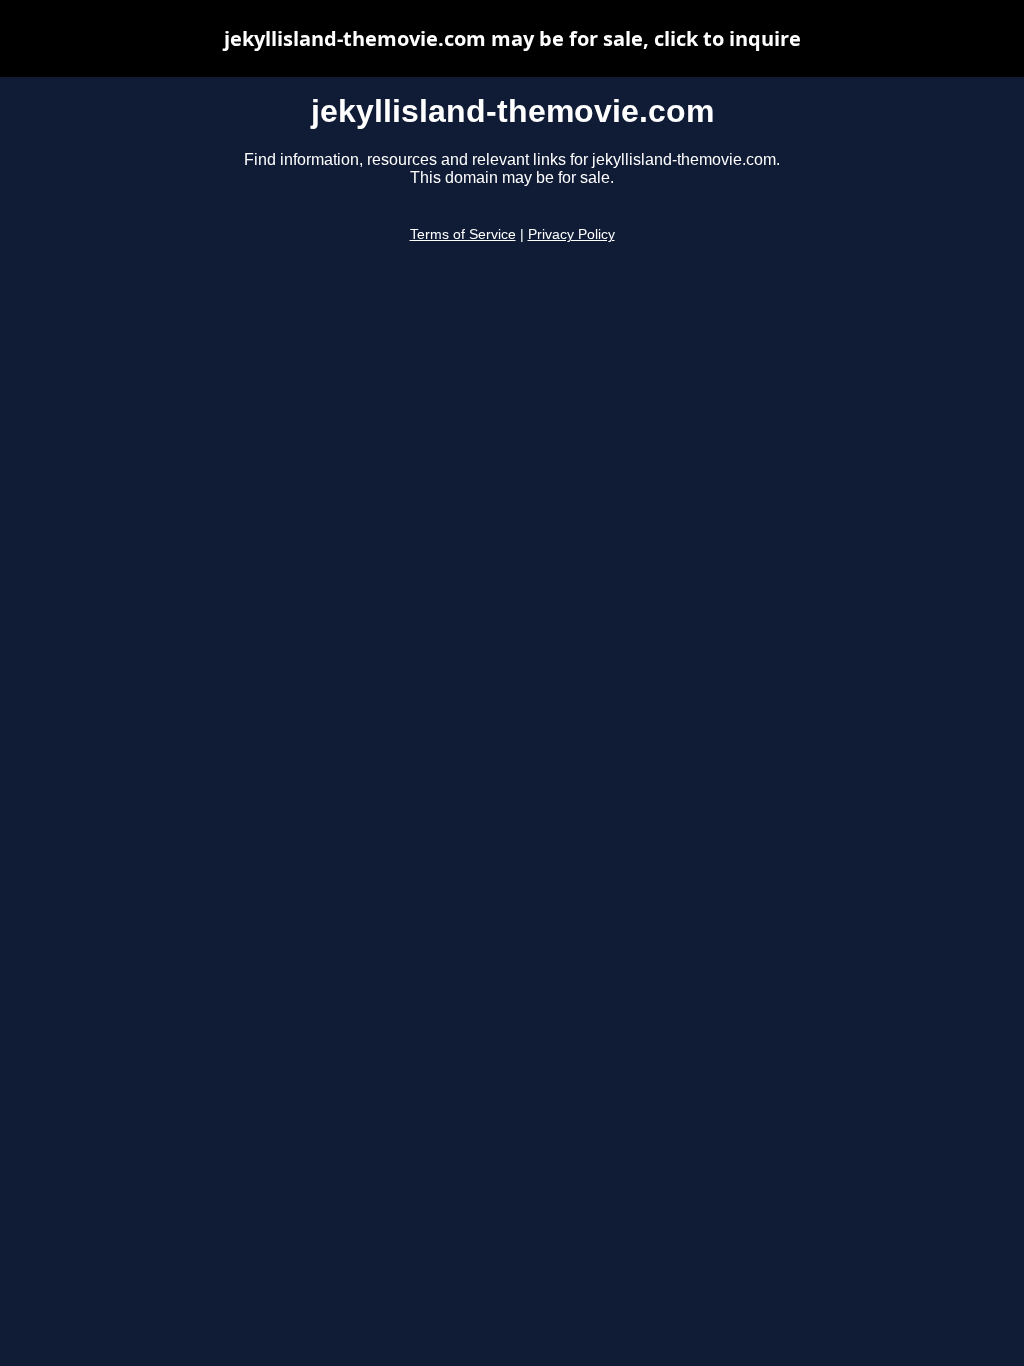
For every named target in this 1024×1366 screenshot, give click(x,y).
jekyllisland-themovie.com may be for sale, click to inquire (512, 38)
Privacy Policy (571, 234)
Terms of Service (463, 234)
